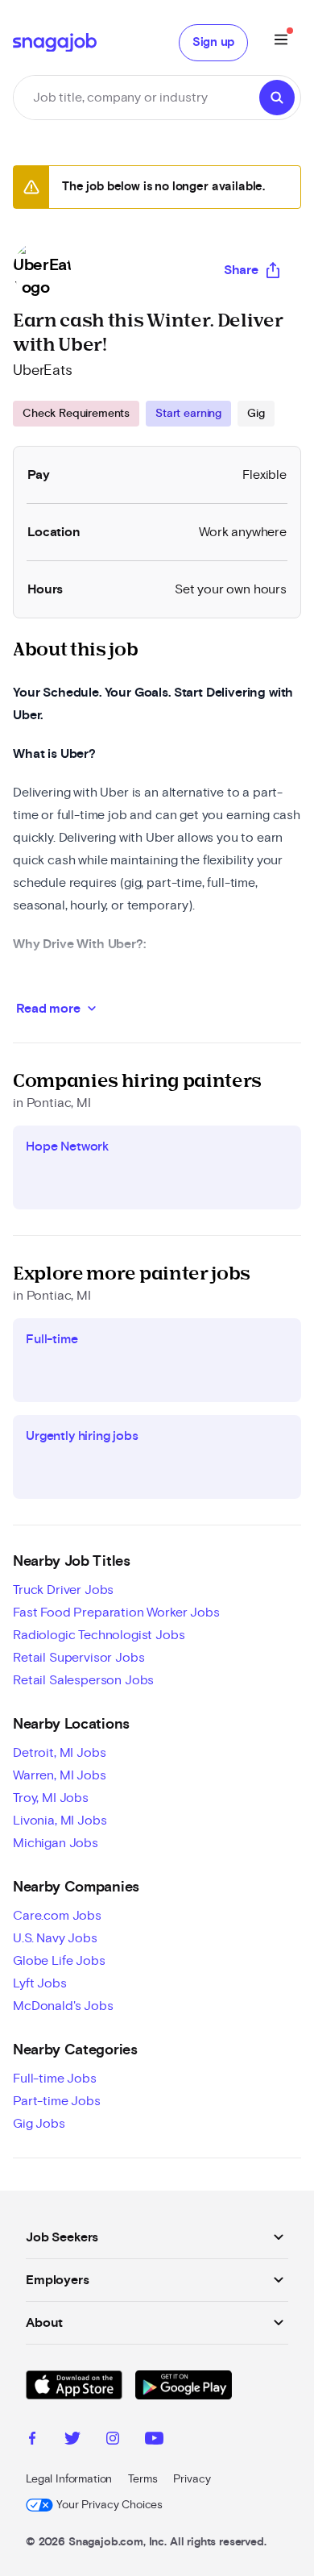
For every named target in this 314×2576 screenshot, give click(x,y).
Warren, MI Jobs (60, 1775)
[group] (144, 414)
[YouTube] (154, 2441)
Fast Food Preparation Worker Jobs (116, 1613)
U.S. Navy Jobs (55, 1938)
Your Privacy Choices (109, 2505)
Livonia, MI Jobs (60, 1821)
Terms (143, 2479)
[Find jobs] (277, 98)
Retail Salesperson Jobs (83, 1680)
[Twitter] (72, 2441)
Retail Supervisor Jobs (78, 1658)
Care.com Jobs (57, 1916)
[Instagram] (113, 2441)
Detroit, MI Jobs (59, 1753)
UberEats (43, 371)
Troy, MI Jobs (51, 1798)
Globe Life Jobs (59, 1961)
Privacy (192, 2479)
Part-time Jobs (57, 2101)
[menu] (281, 42)
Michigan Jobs (56, 1843)
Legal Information (69, 2479)
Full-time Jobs (55, 2079)
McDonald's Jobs (63, 2006)
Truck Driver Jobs (63, 1590)
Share (241, 270)
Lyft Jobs (40, 1983)
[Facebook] (32, 2441)
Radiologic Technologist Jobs (99, 1635)
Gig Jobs (39, 2124)
